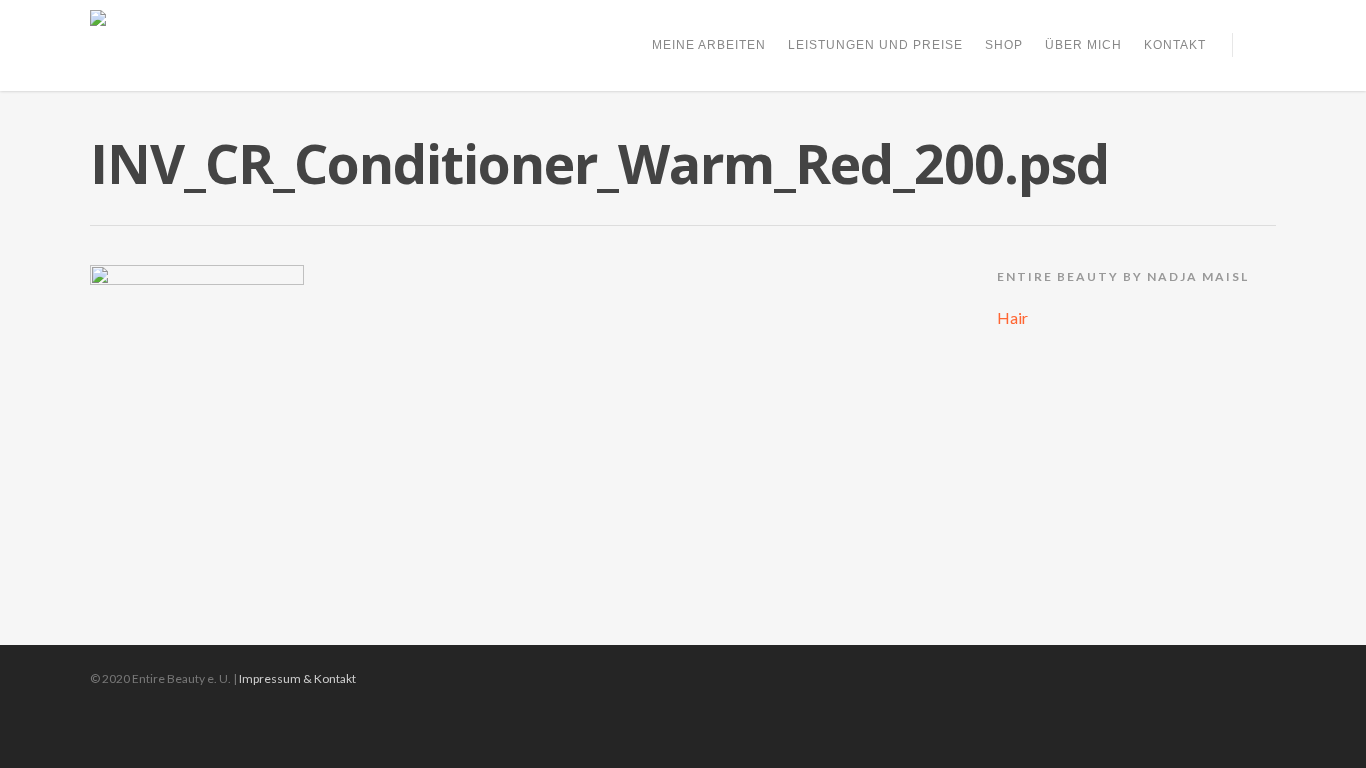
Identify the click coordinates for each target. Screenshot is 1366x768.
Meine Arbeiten (709, 45)
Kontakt (1175, 45)
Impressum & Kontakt (297, 678)
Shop (1004, 45)
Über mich (1083, 45)
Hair (1012, 317)
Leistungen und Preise (875, 45)
